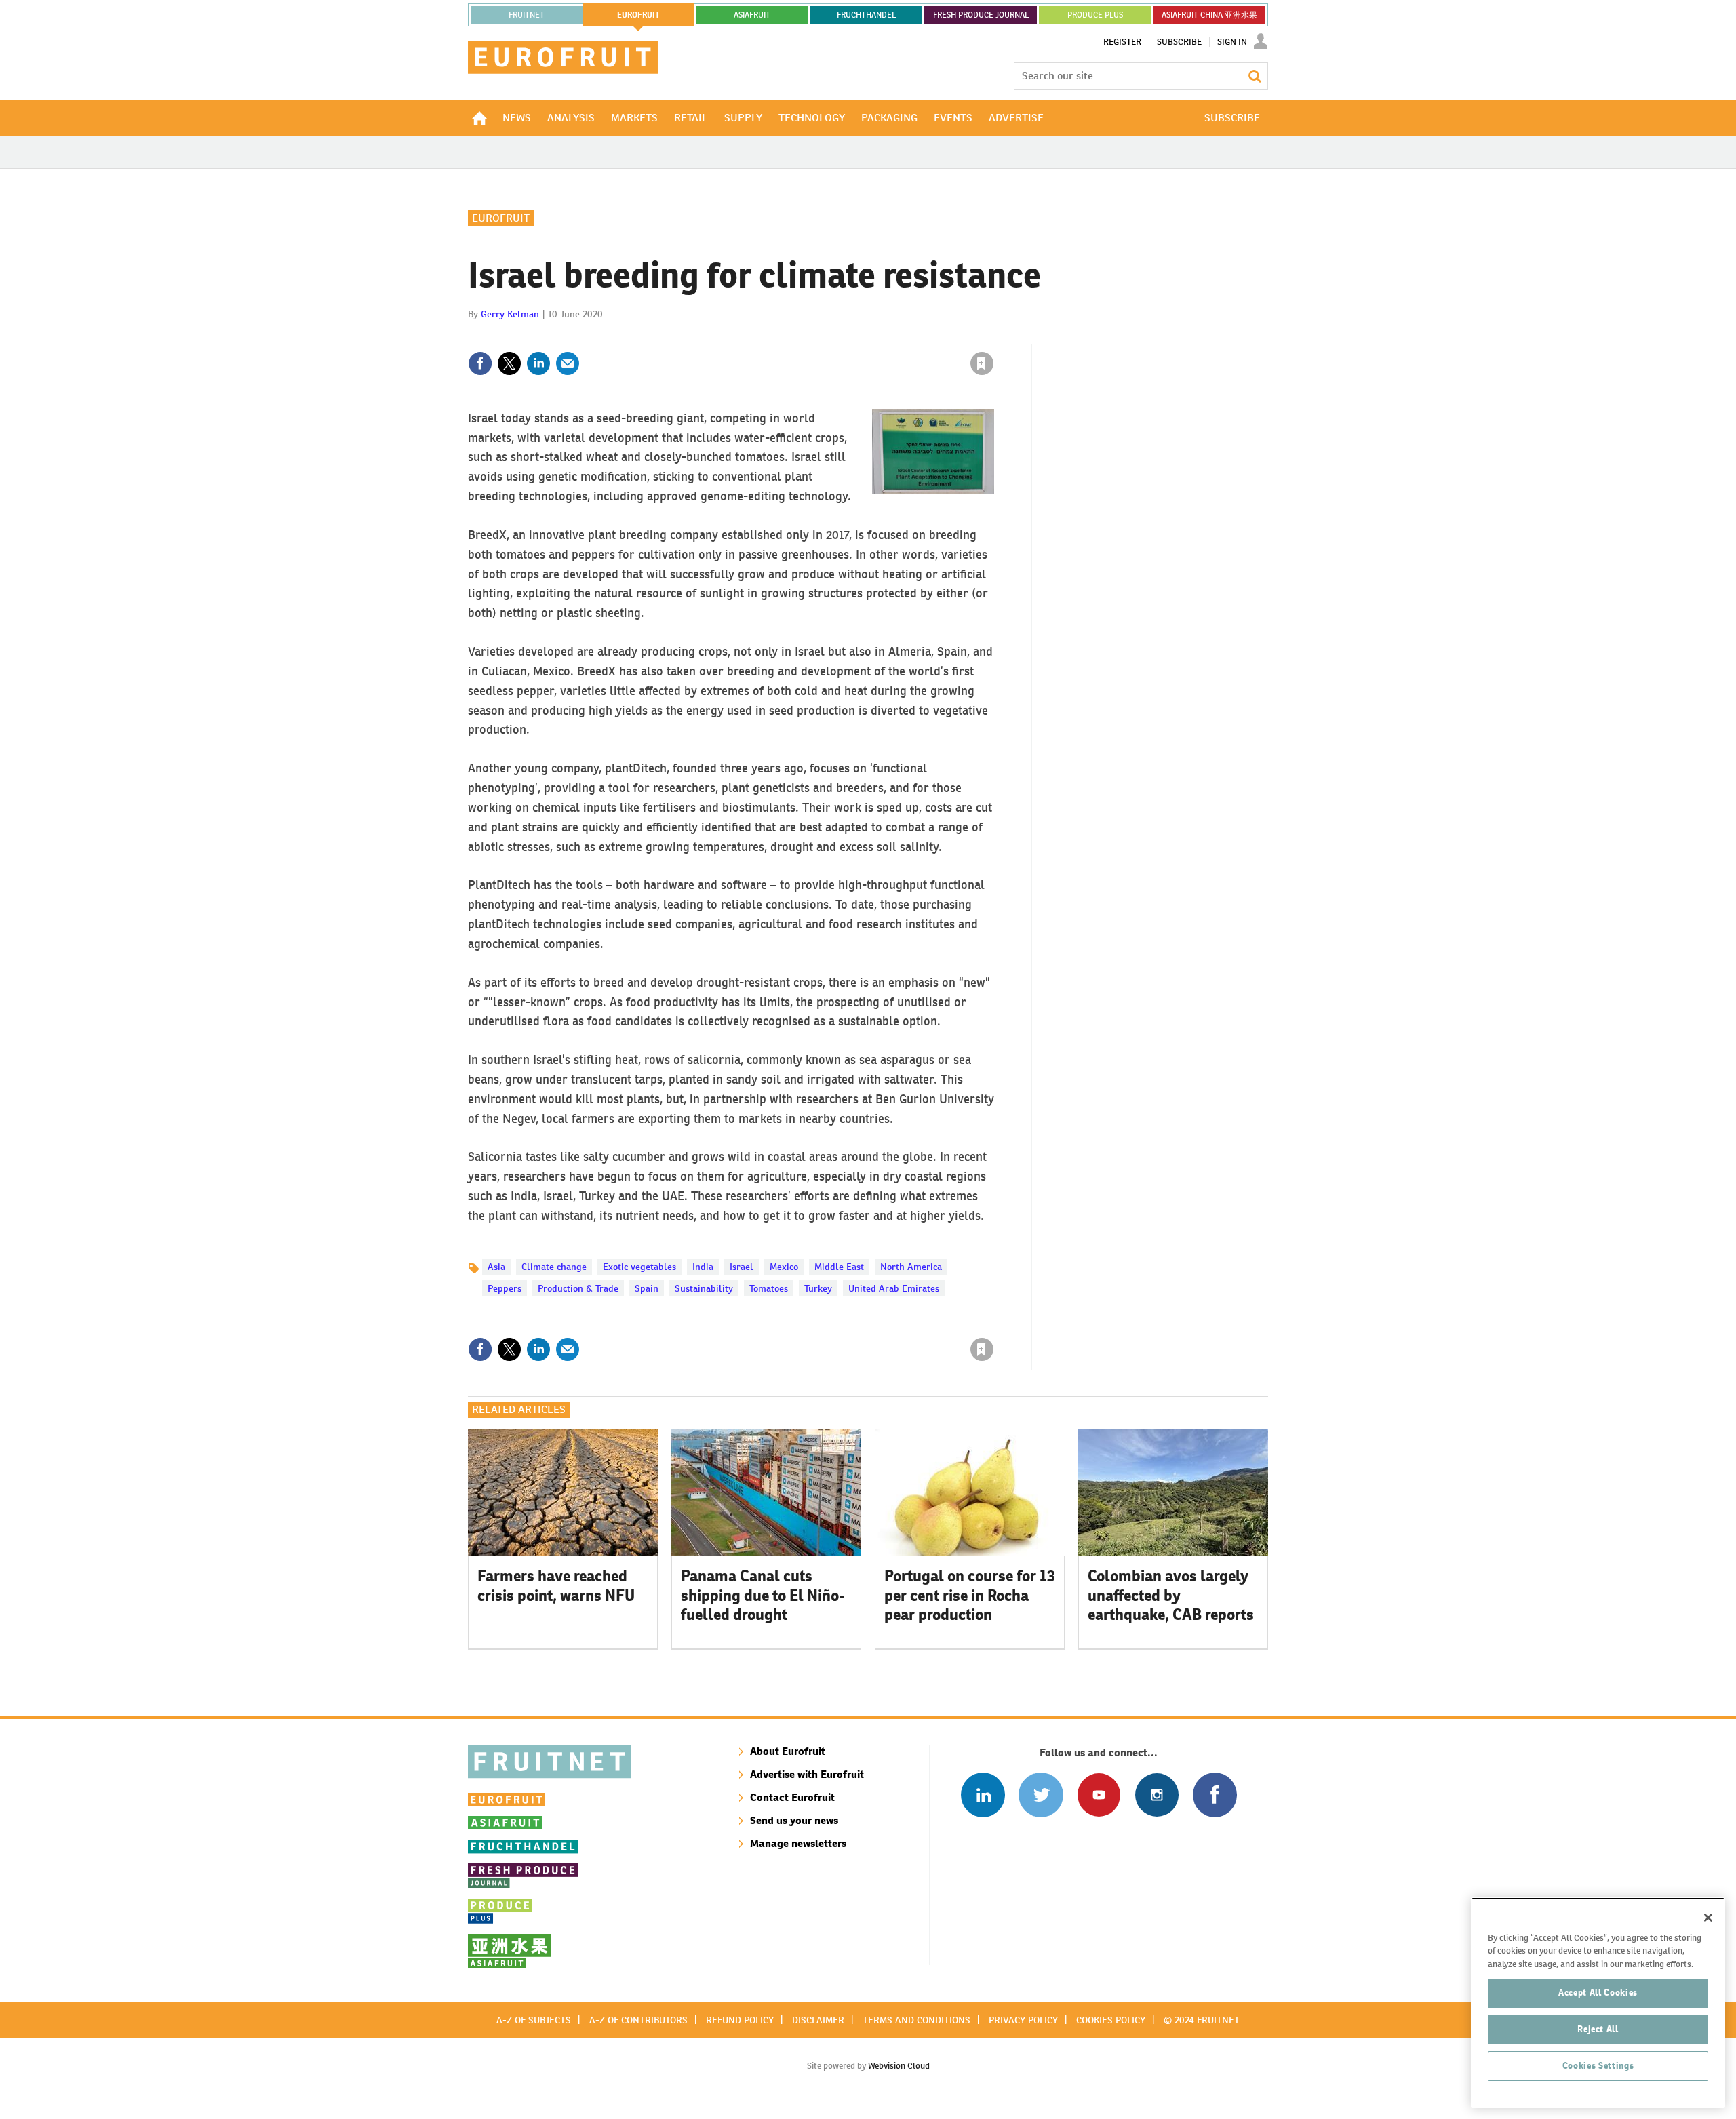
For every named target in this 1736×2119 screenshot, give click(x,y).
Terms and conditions (916, 2020)
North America (911, 1267)
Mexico (784, 1267)
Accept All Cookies (1598, 1993)
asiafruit (752, 15)
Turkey (818, 1288)
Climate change (554, 1267)
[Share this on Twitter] (509, 363)
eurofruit (638, 15)
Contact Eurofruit (792, 1797)
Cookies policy (1111, 2020)
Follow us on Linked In (983, 1795)
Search (1255, 76)
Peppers (505, 1288)
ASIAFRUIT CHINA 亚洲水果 (1209, 15)
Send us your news (794, 1820)
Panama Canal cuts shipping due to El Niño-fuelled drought (763, 1596)
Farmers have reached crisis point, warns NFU (556, 1586)
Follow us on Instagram (1157, 1795)
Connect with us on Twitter (1041, 1795)
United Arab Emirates (894, 1288)
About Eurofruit (788, 1751)
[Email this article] (568, 363)
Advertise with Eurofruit (807, 1774)
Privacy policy (1023, 2020)
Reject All (1598, 2029)
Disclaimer (818, 2020)
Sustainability (704, 1288)
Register (1122, 42)
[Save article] (982, 363)
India (703, 1267)
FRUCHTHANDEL (866, 15)
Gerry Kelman (510, 314)
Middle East (839, 1267)
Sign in (821, 336)
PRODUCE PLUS (1095, 15)
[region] (1598, 2003)
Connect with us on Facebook (1215, 1795)
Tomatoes (769, 1288)
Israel (742, 1267)
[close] (993, 336)
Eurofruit (501, 218)
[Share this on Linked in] (538, 363)
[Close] (1708, 1918)
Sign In (1232, 42)
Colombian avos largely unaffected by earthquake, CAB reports (1171, 1596)
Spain (647, 1288)
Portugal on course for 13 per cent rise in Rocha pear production (970, 1596)
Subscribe (1179, 42)
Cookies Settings (1598, 2066)
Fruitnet (527, 15)
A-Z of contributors (638, 2020)
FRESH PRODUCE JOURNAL (981, 15)
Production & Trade (578, 1288)
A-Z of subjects (534, 2020)
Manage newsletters (798, 1843)
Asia (496, 1267)
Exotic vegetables (639, 1267)
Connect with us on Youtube (1099, 1795)
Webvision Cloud (899, 2066)
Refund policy (740, 2020)
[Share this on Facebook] (480, 363)
